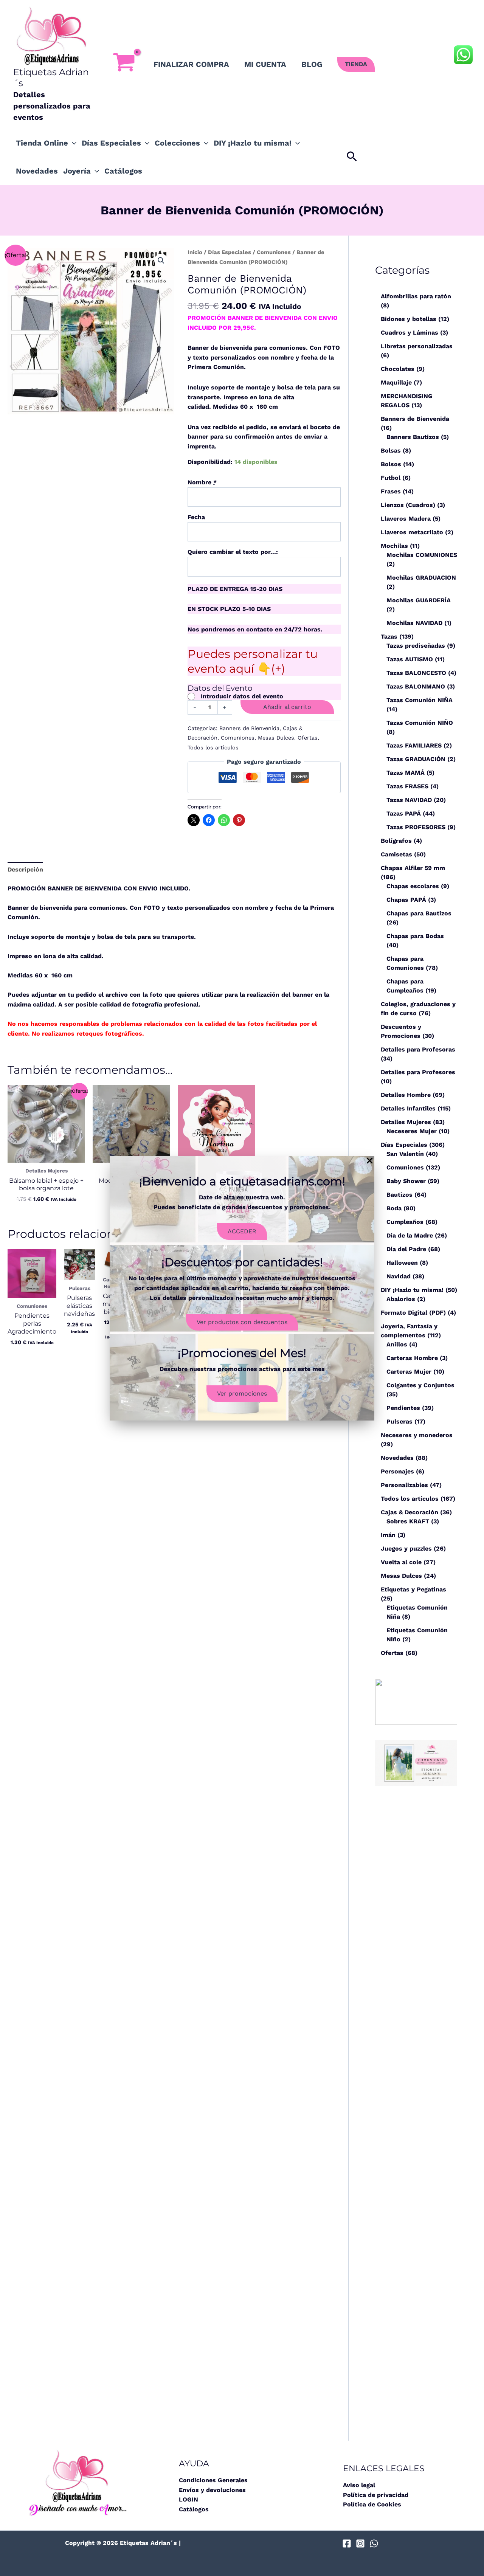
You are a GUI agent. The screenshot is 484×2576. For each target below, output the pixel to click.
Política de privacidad (376, 2495)
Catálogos (123, 171)
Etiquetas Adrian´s (51, 78)
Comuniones (274, 252)
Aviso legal (359, 2485)
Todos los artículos (213, 748)
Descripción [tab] (25, 869)
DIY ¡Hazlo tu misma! (253, 143)
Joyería (77, 171)
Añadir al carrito (287, 707)
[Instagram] (360, 2543)
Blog (312, 64)
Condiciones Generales (213, 2480)
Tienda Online (42, 143)
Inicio (195, 252)
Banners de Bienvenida (249, 728)
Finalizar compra (191, 64)
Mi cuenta (265, 64)
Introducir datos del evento (242, 696)
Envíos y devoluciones (212, 2490)
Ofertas (308, 738)
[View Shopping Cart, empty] (124, 64)
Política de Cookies (372, 2504)
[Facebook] (347, 2543)
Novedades (37, 171)
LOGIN (188, 2499)
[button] (356, 64)
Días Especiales (111, 143)
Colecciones (177, 143)
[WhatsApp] (374, 2543)
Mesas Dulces (276, 738)
